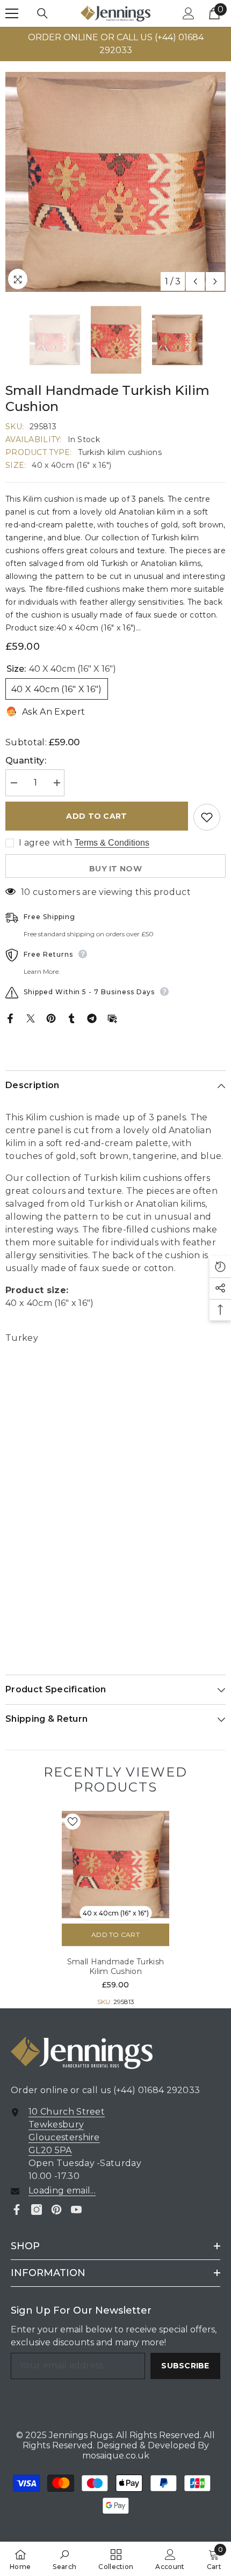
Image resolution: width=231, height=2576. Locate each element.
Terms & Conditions (112, 843)
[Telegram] (92, 1018)
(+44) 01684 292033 (157, 2090)
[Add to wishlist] (207, 817)
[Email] (112, 1018)
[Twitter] (31, 1018)
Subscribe (185, 2366)
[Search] (42, 13)
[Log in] (189, 13)
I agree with (45, 843)
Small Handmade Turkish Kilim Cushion (115, 1966)
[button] (195, 281)
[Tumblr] (71, 1018)
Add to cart (96, 816)
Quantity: (26, 761)
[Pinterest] (51, 1018)
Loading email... (62, 2190)
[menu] (12, 13)
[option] (115, 44)
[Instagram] (37, 2210)
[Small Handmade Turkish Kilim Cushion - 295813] (115, 1865)
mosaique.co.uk (116, 2456)
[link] (64, 2559)
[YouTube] (76, 2210)
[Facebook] (10, 1018)
